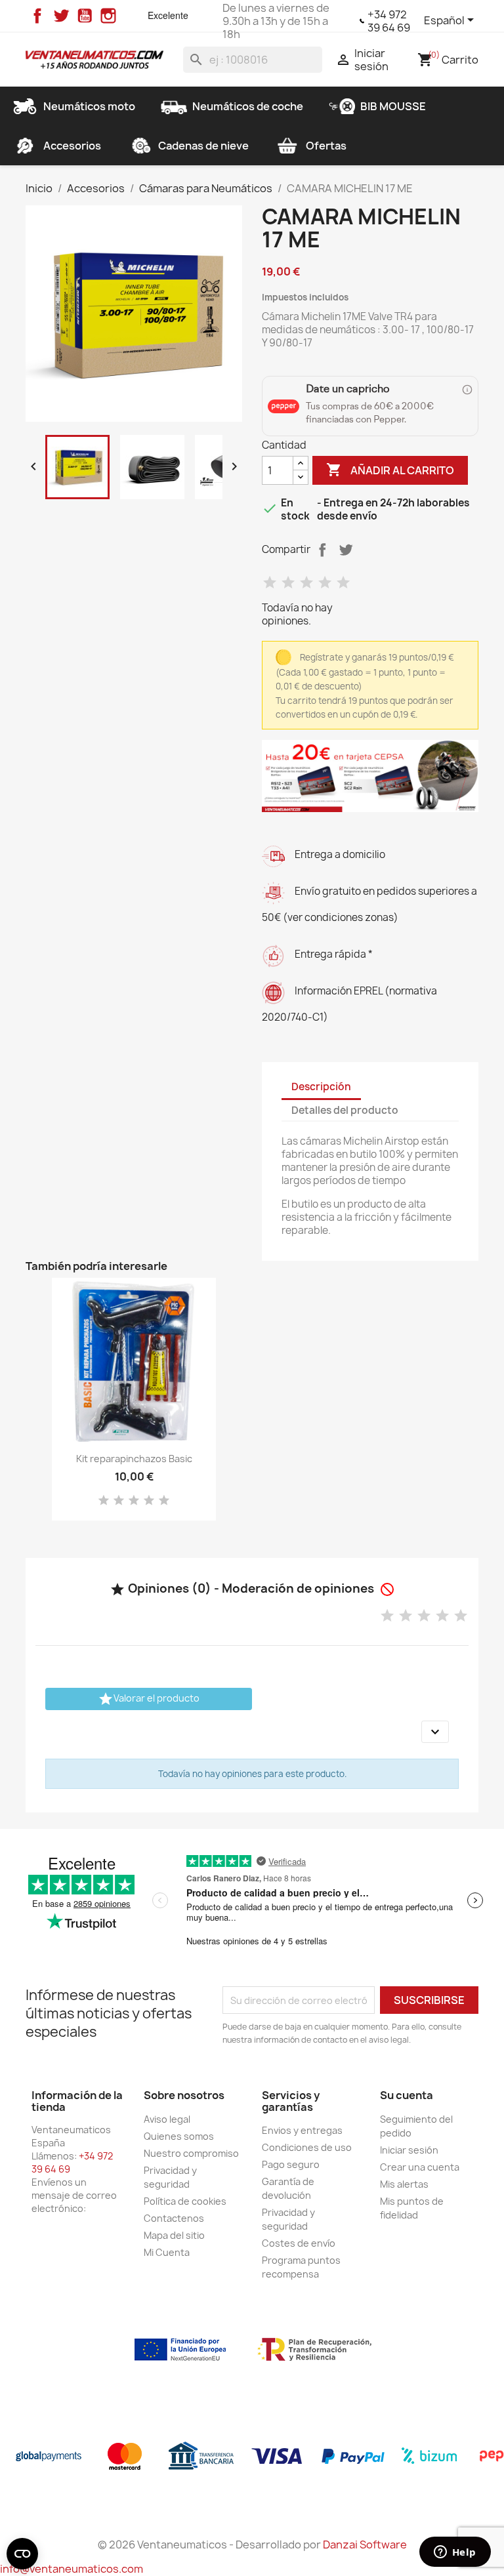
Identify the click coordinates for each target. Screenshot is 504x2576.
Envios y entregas (302, 2130)
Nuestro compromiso (191, 2153)
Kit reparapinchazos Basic (134, 1459)
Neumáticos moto (89, 106)
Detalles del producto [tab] (345, 1110)
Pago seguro (291, 2164)
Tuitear (346, 550)
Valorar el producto (149, 1699)
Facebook (37, 16)
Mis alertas (404, 2184)
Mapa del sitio (174, 2235)
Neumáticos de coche (248, 106)
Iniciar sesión (409, 2150)
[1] (270, 583)
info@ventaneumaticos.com (72, 2569)
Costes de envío (299, 2243)
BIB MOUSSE (393, 106)
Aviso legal (167, 2119)
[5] (343, 583)
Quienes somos (179, 2136)
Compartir (322, 550)
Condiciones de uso (307, 2147)
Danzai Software (365, 2545)
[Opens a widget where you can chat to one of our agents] (455, 2553)
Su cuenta (407, 2095)
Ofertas (326, 146)
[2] (288, 583)
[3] (306, 583)
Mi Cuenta (167, 2252)
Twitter (61, 16)
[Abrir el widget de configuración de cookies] (22, 2554)
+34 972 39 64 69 (389, 21)
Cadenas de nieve (203, 146)
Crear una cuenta (420, 2167)
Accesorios (72, 146)
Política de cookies (185, 2201)
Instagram (108, 16)
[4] (325, 583)
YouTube (85, 16)
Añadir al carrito (390, 470)
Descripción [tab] (321, 1087)
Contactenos (174, 2218)
